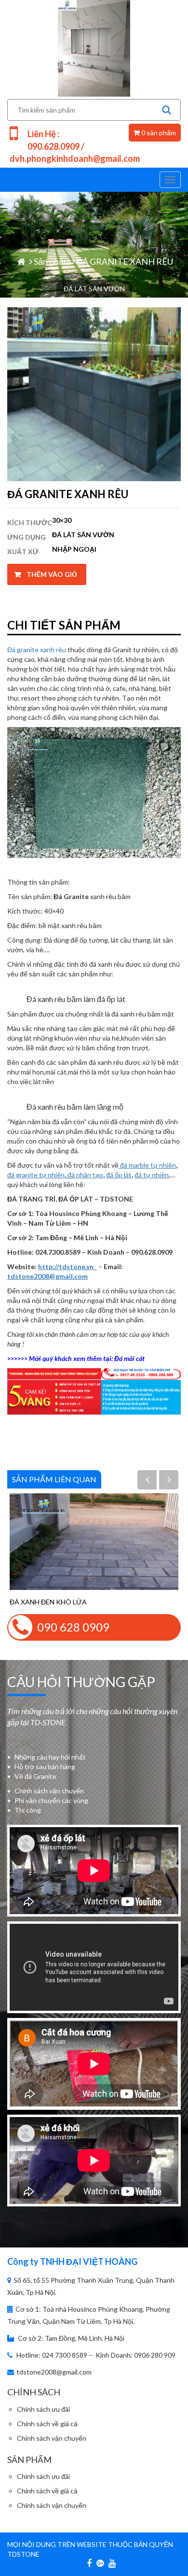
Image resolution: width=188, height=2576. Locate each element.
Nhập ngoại (74, 549)
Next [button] (175, 1481)
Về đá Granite (35, 1776)
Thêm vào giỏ (52, 574)
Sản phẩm (52, 261)
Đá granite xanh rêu (37, 650)
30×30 (62, 520)
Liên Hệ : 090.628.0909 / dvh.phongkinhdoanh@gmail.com (75, 146)
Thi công (28, 1810)
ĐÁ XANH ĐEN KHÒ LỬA (48, 1602)
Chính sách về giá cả (47, 2424)
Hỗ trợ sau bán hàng (45, 1767)
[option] (94, 1550)
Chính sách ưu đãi (43, 2409)
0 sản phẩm (158, 133)
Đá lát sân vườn (83, 535)
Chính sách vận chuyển (49, 1791)
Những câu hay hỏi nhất (50, 1757)
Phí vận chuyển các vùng (51, 1800)
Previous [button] (153, 1481)
